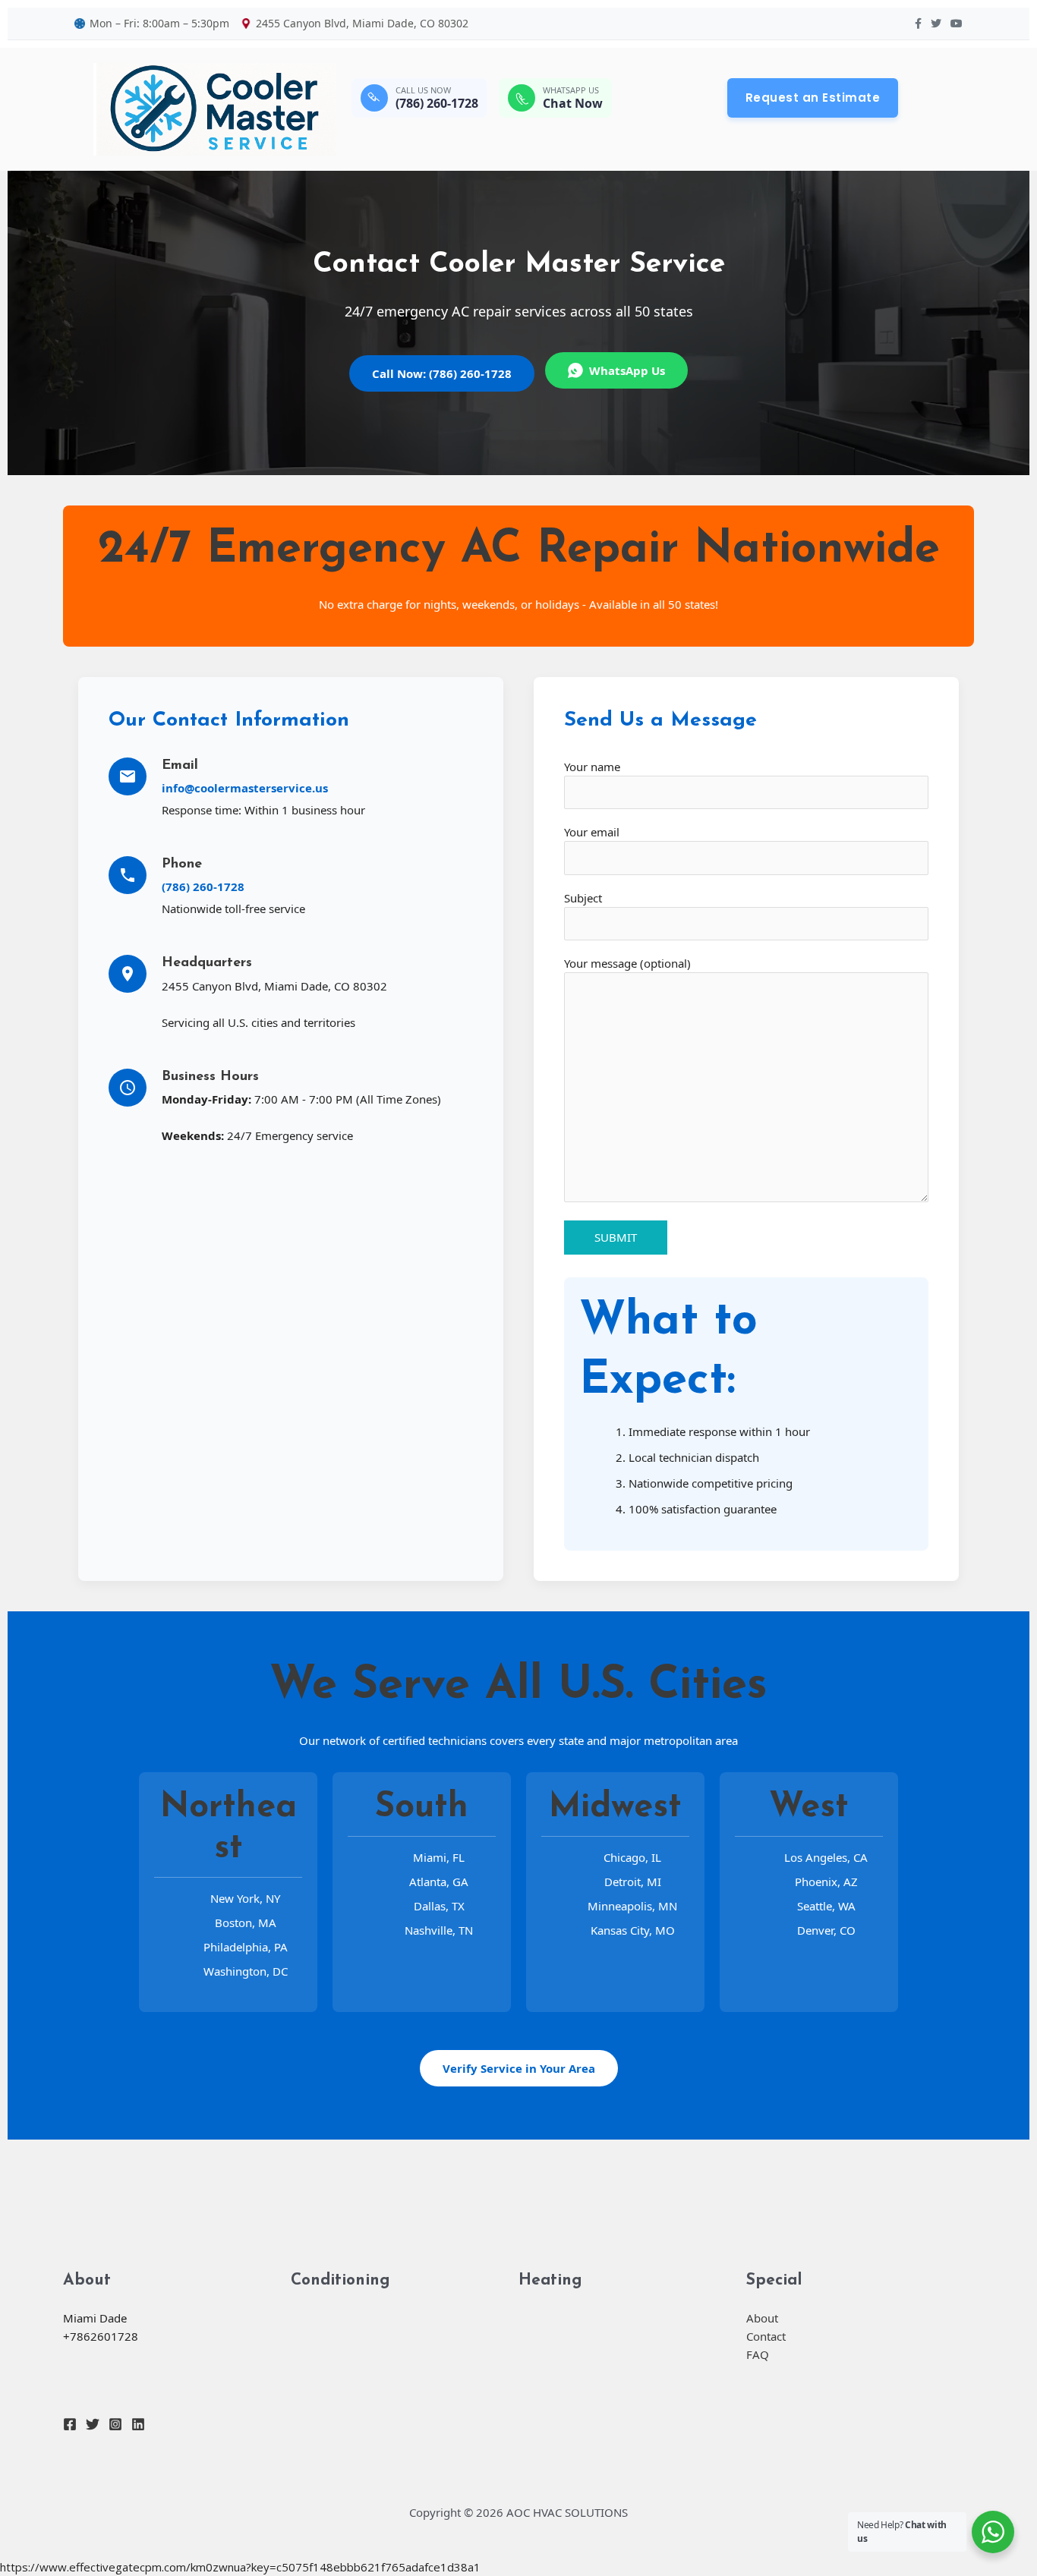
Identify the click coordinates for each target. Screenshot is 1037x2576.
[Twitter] (93, 2424)
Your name (592, 767)
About (762, 2318)
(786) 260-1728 (203, 886)
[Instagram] (115, 2424)
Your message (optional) (627, 963)
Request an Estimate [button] (813, 98)
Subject (583, 898)
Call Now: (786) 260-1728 (442, 373)
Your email (592, 832)
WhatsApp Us (627, 370)
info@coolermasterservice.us (245, 788)
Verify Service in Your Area (519, 2068)
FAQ (758, 2354)
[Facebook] (70, 2424)
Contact (766, 2336)
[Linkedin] (138, 2424)
